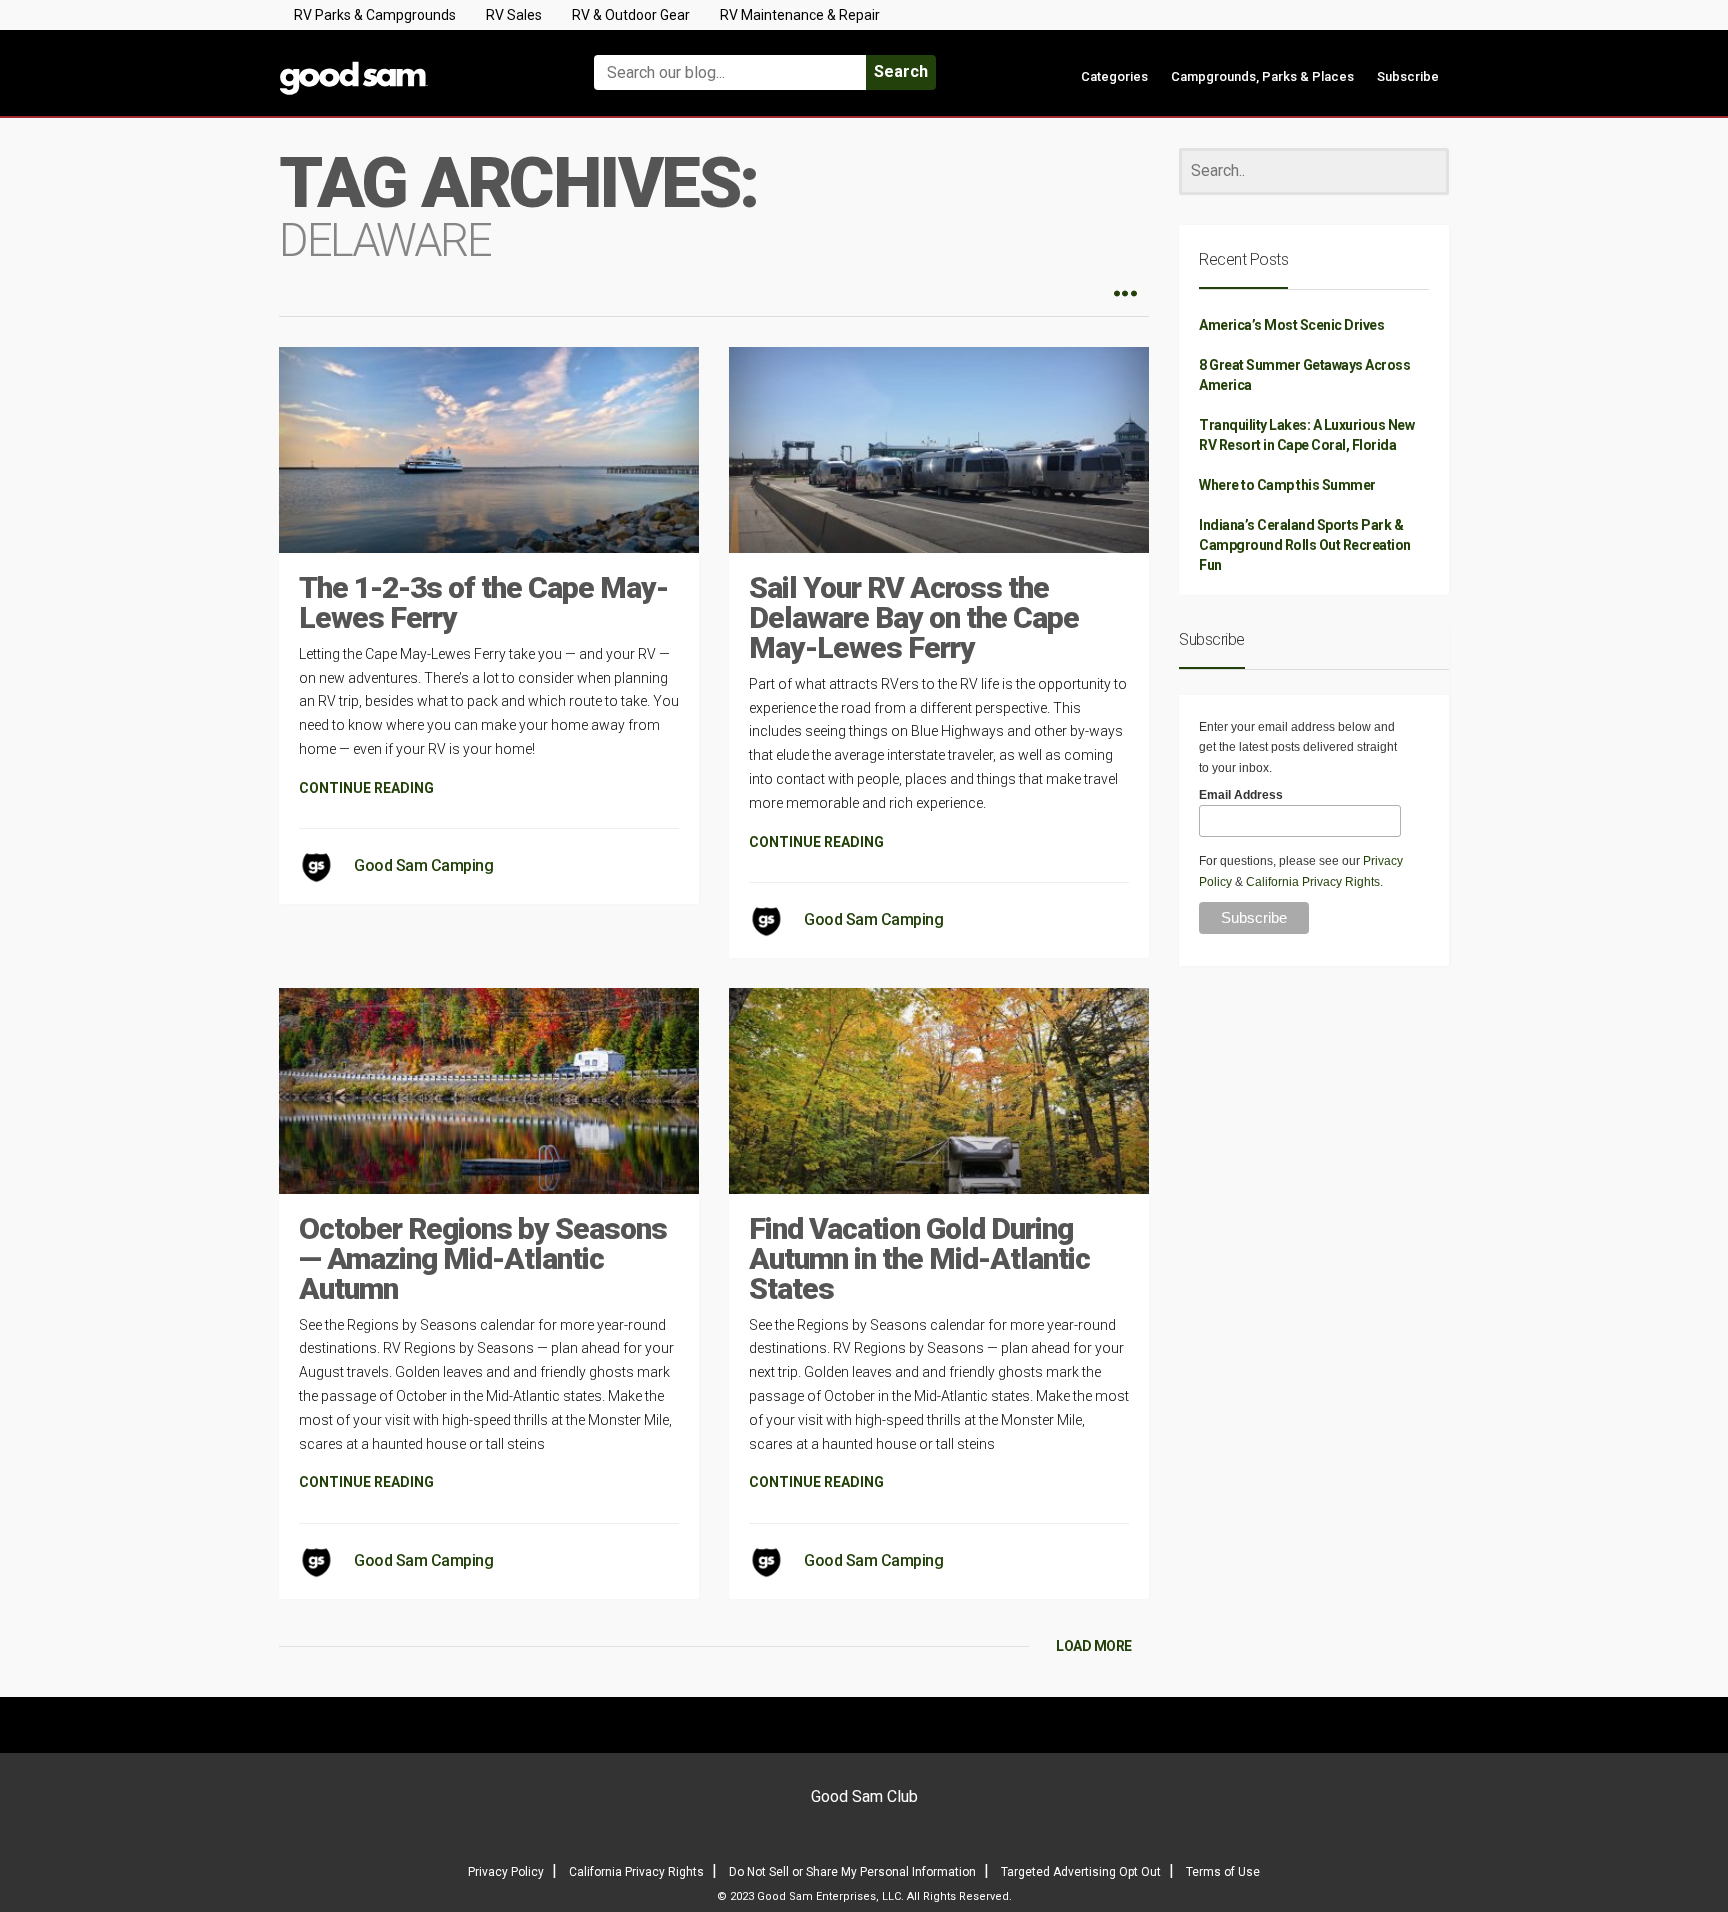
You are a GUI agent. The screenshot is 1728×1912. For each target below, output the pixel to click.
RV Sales (514, 15)
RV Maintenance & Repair (800, 15)
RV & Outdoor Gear (631, 15)
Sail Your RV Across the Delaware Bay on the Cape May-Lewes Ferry (914, 617)
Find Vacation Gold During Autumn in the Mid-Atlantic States (919, 1258)
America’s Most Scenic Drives (1291, 325)
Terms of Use (1223, 1872)
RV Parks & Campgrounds (375, 15)
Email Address (1241, 795)
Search (901, 71)
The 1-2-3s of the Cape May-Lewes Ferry (483, 602)
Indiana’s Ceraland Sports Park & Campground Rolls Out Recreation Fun (1305, 545)
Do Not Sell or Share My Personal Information (852, 1872)
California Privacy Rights (1313, 882)
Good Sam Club (864, 1796)
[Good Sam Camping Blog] (414, 63)
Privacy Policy (506, 1872)
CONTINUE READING (366, 788)
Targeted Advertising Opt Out (1081, 1872)
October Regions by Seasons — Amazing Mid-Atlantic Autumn (483, 1258)
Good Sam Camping (423, 865)
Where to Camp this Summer (1287, 485)
